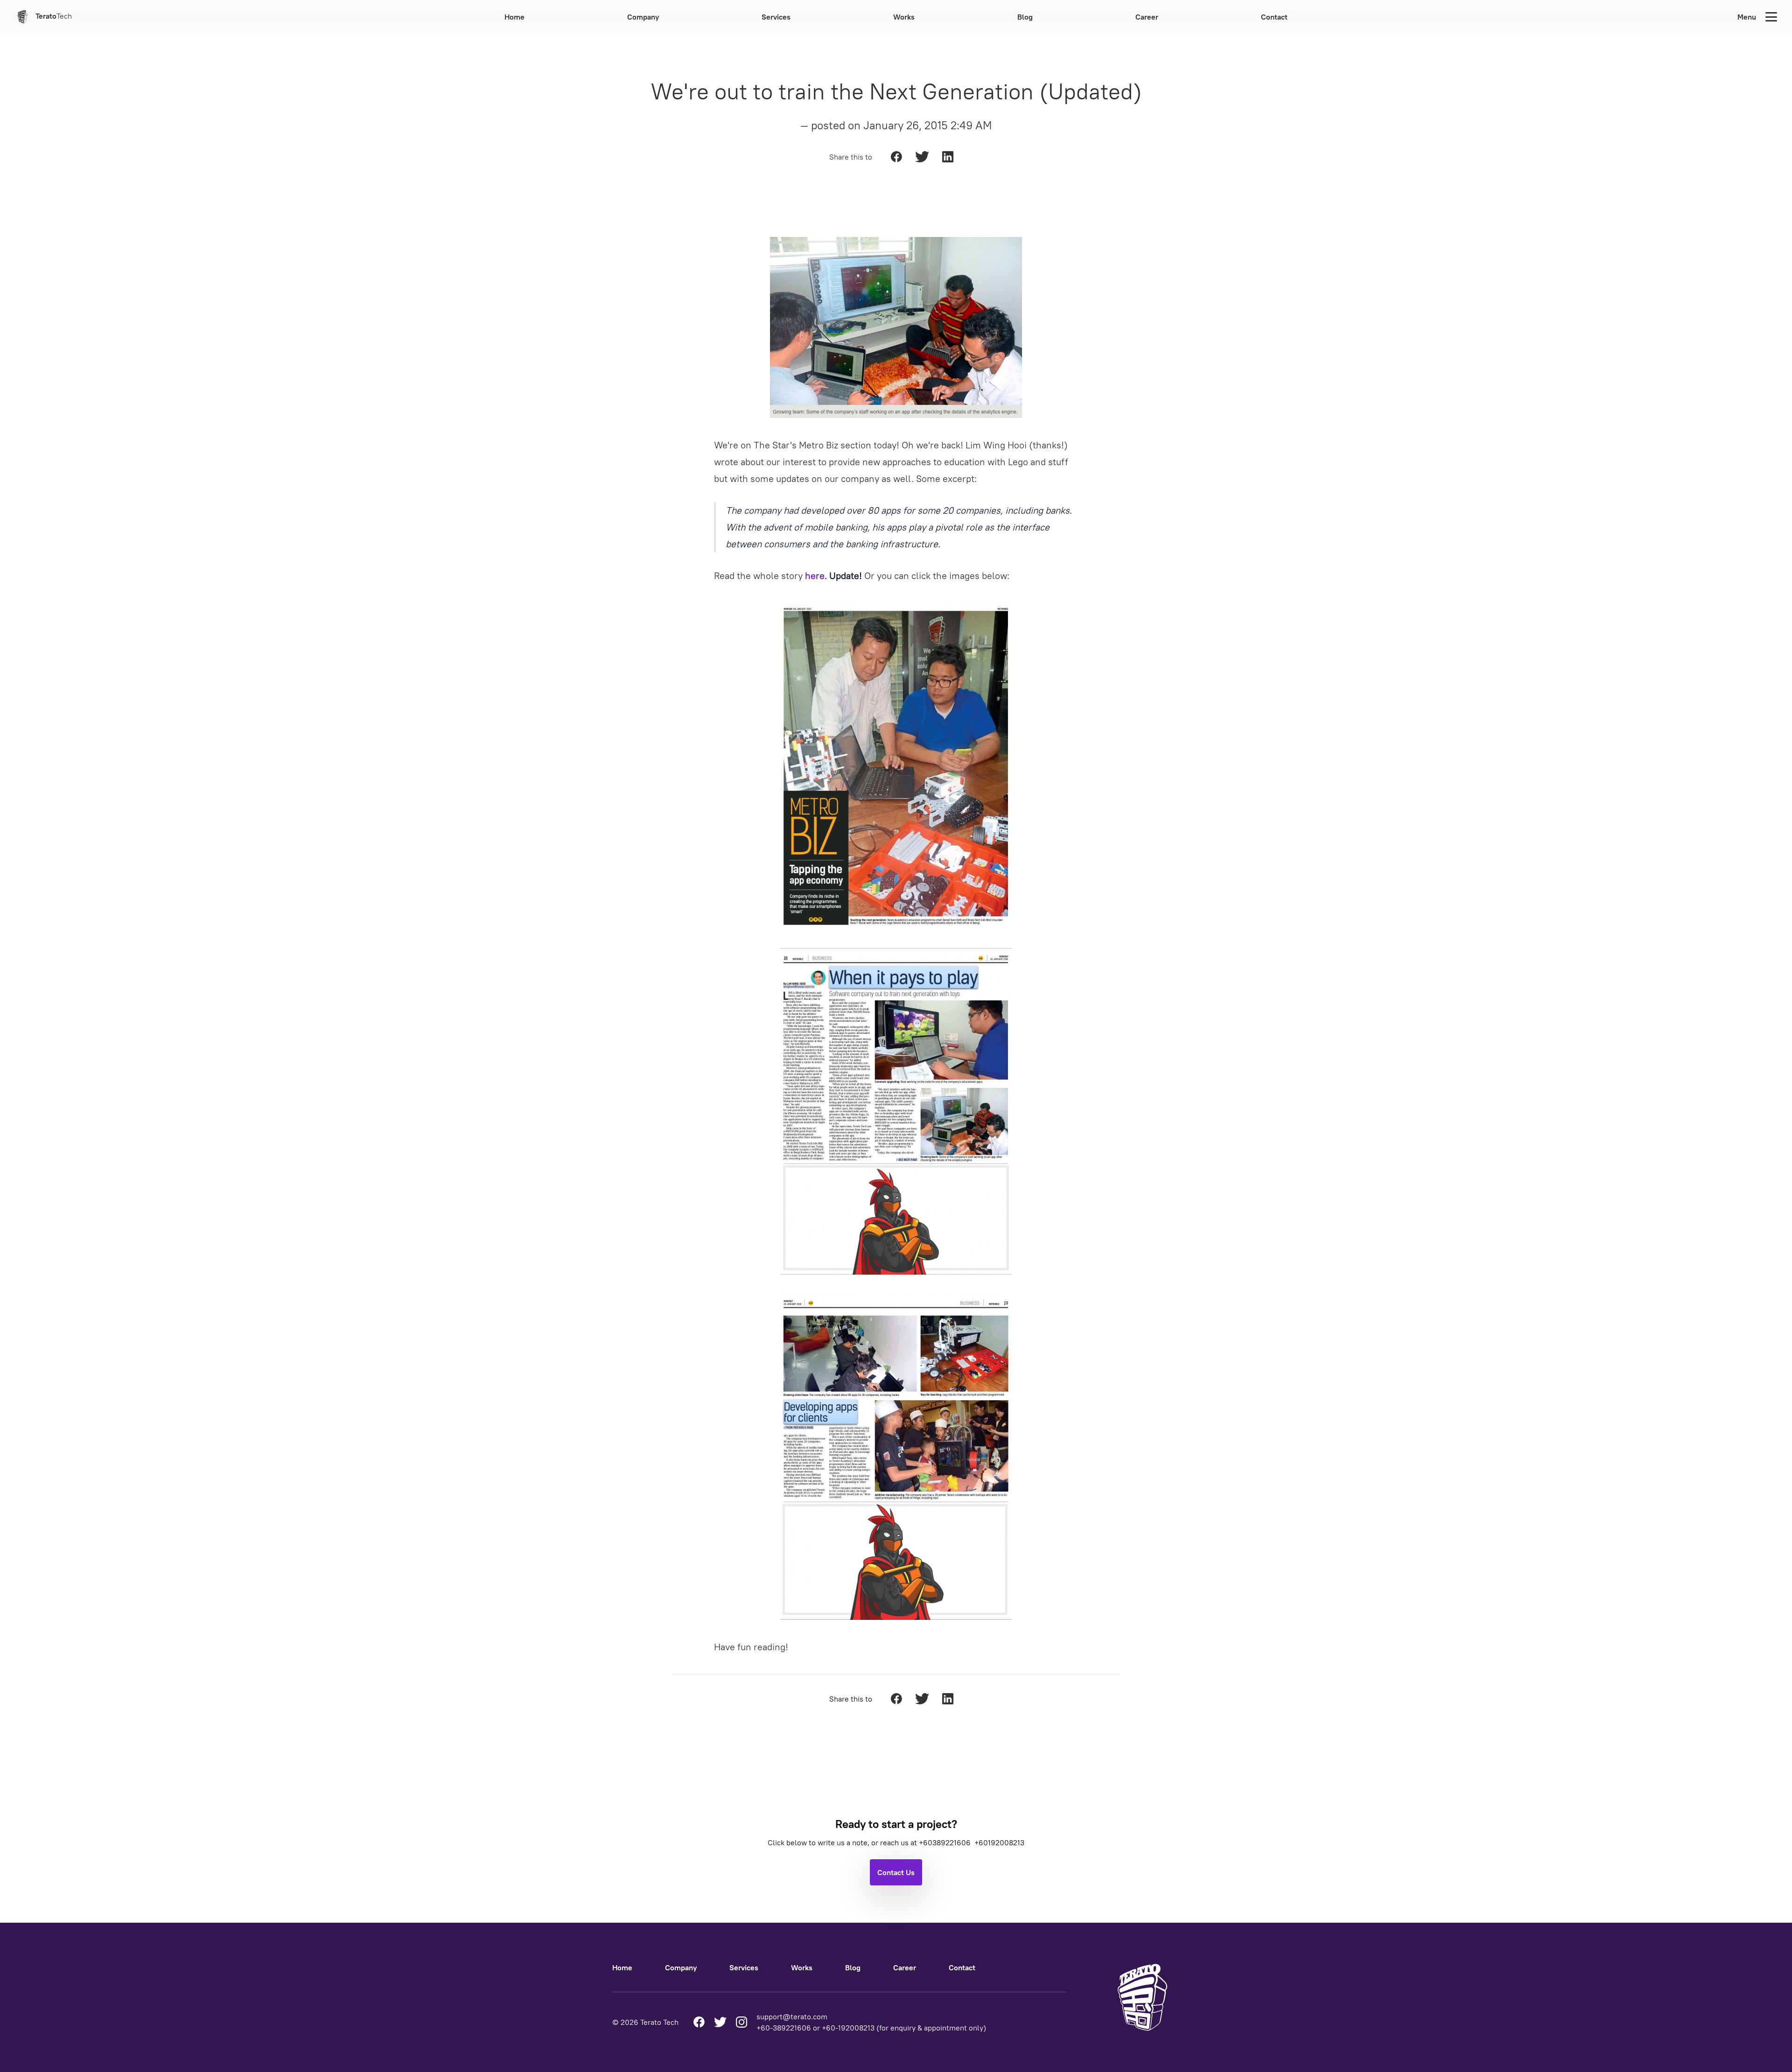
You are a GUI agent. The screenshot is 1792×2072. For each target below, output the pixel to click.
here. (816, 576)
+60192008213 (999, 1842)
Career (1147, 17)
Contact (1274, 17)
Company (643, 17)
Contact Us (896, 1872)
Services (776, 17)
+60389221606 (946, 1842)
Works (904, 17)
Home (514, 17)
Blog (1025, 17)
